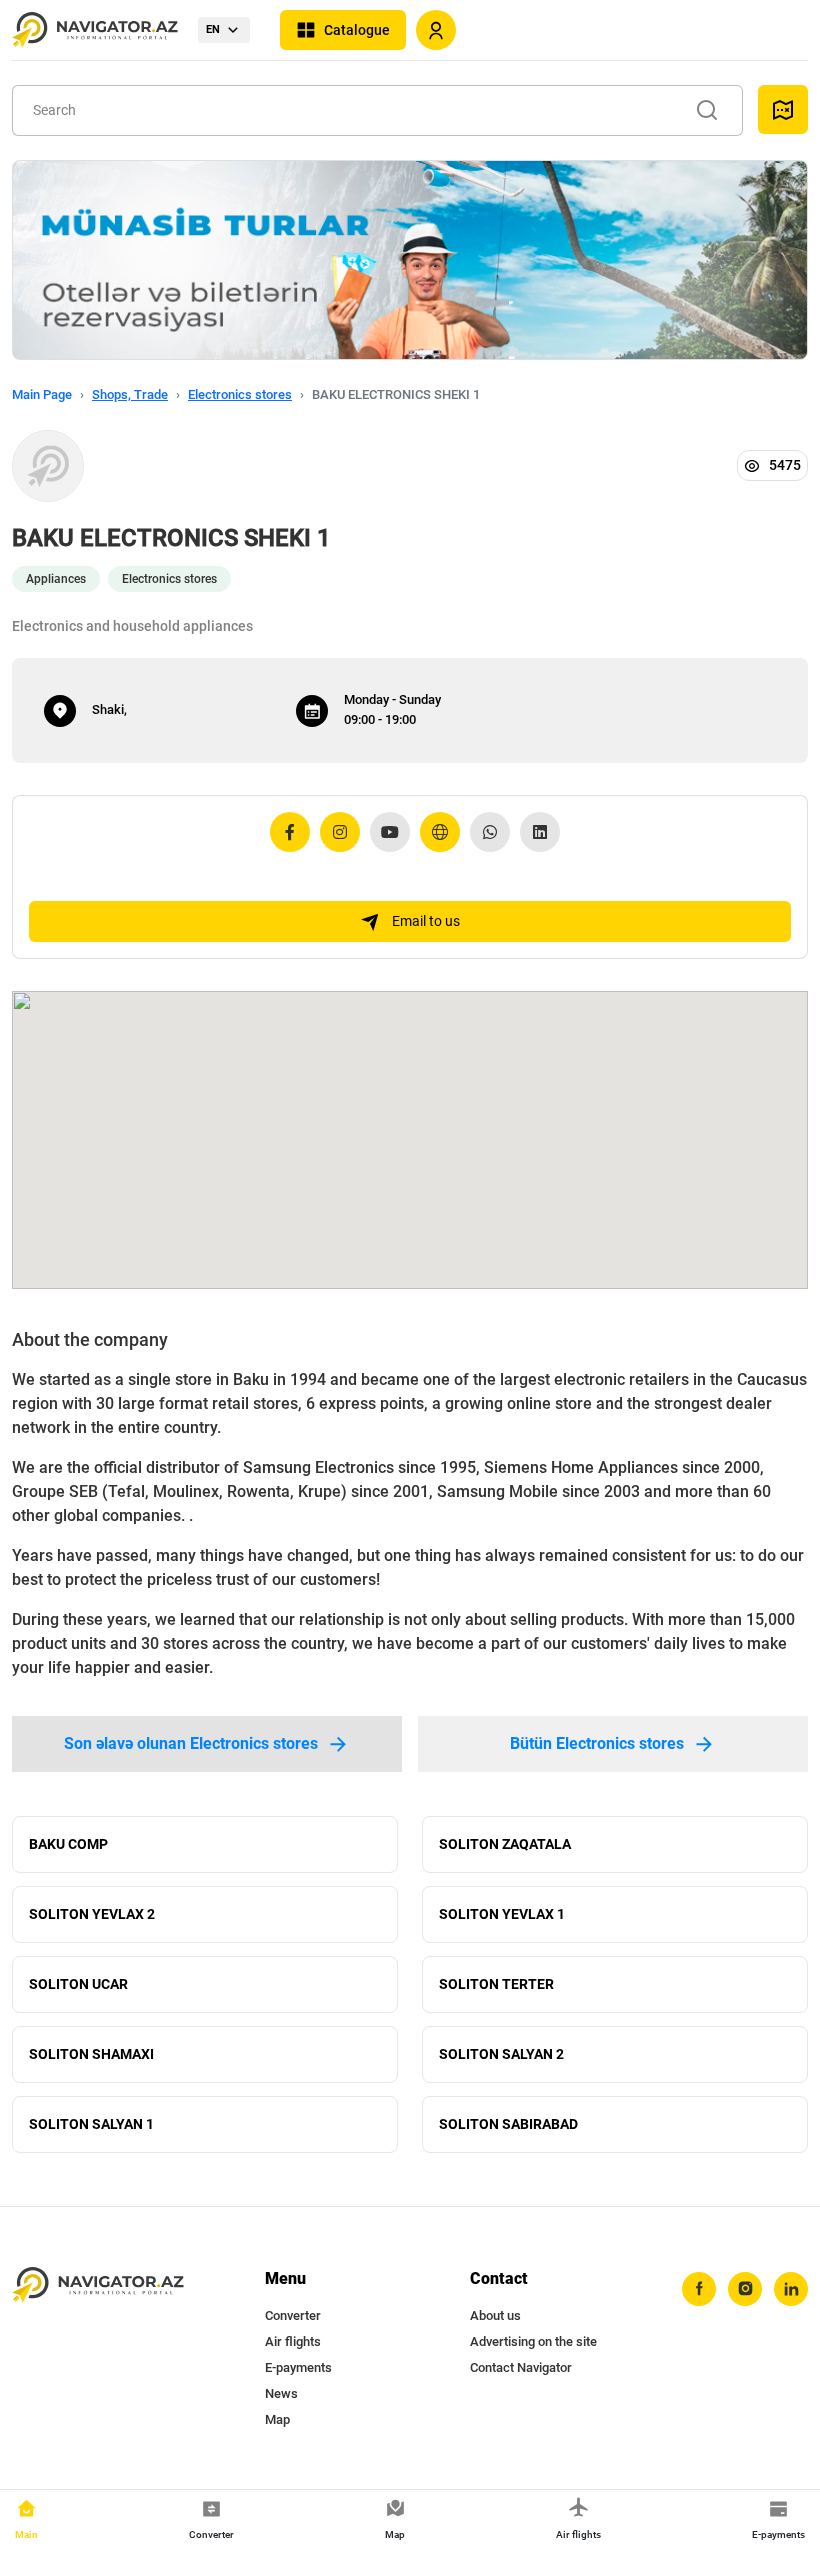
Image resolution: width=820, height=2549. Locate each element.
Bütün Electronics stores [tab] (597, 1743)
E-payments (298, 2367)
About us (495, 2315)
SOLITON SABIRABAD (508, 2124)
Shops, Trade (130, 394)
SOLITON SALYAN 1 (91, 2124)
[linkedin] (791, 2289)
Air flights (293, 2341)
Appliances (56, 579)
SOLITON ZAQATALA (505, 1844)
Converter (293, 2315)
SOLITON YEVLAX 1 (502, 1914)
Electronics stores (240, 394)
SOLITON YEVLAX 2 (92, 1914)
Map (277, 2419)
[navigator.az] (98, 2285)
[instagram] (745, 2289)
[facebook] (699, 2289)
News (281, 2393)
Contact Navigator (521, 2367)
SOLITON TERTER (496, 1984)
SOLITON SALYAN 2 (501, 2054)
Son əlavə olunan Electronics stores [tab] (191, 1743)
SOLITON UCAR (78, 1984)
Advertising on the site (533, 2341)
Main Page (42, 394)
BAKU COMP (68, 1844)
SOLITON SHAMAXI (91, 2054)
